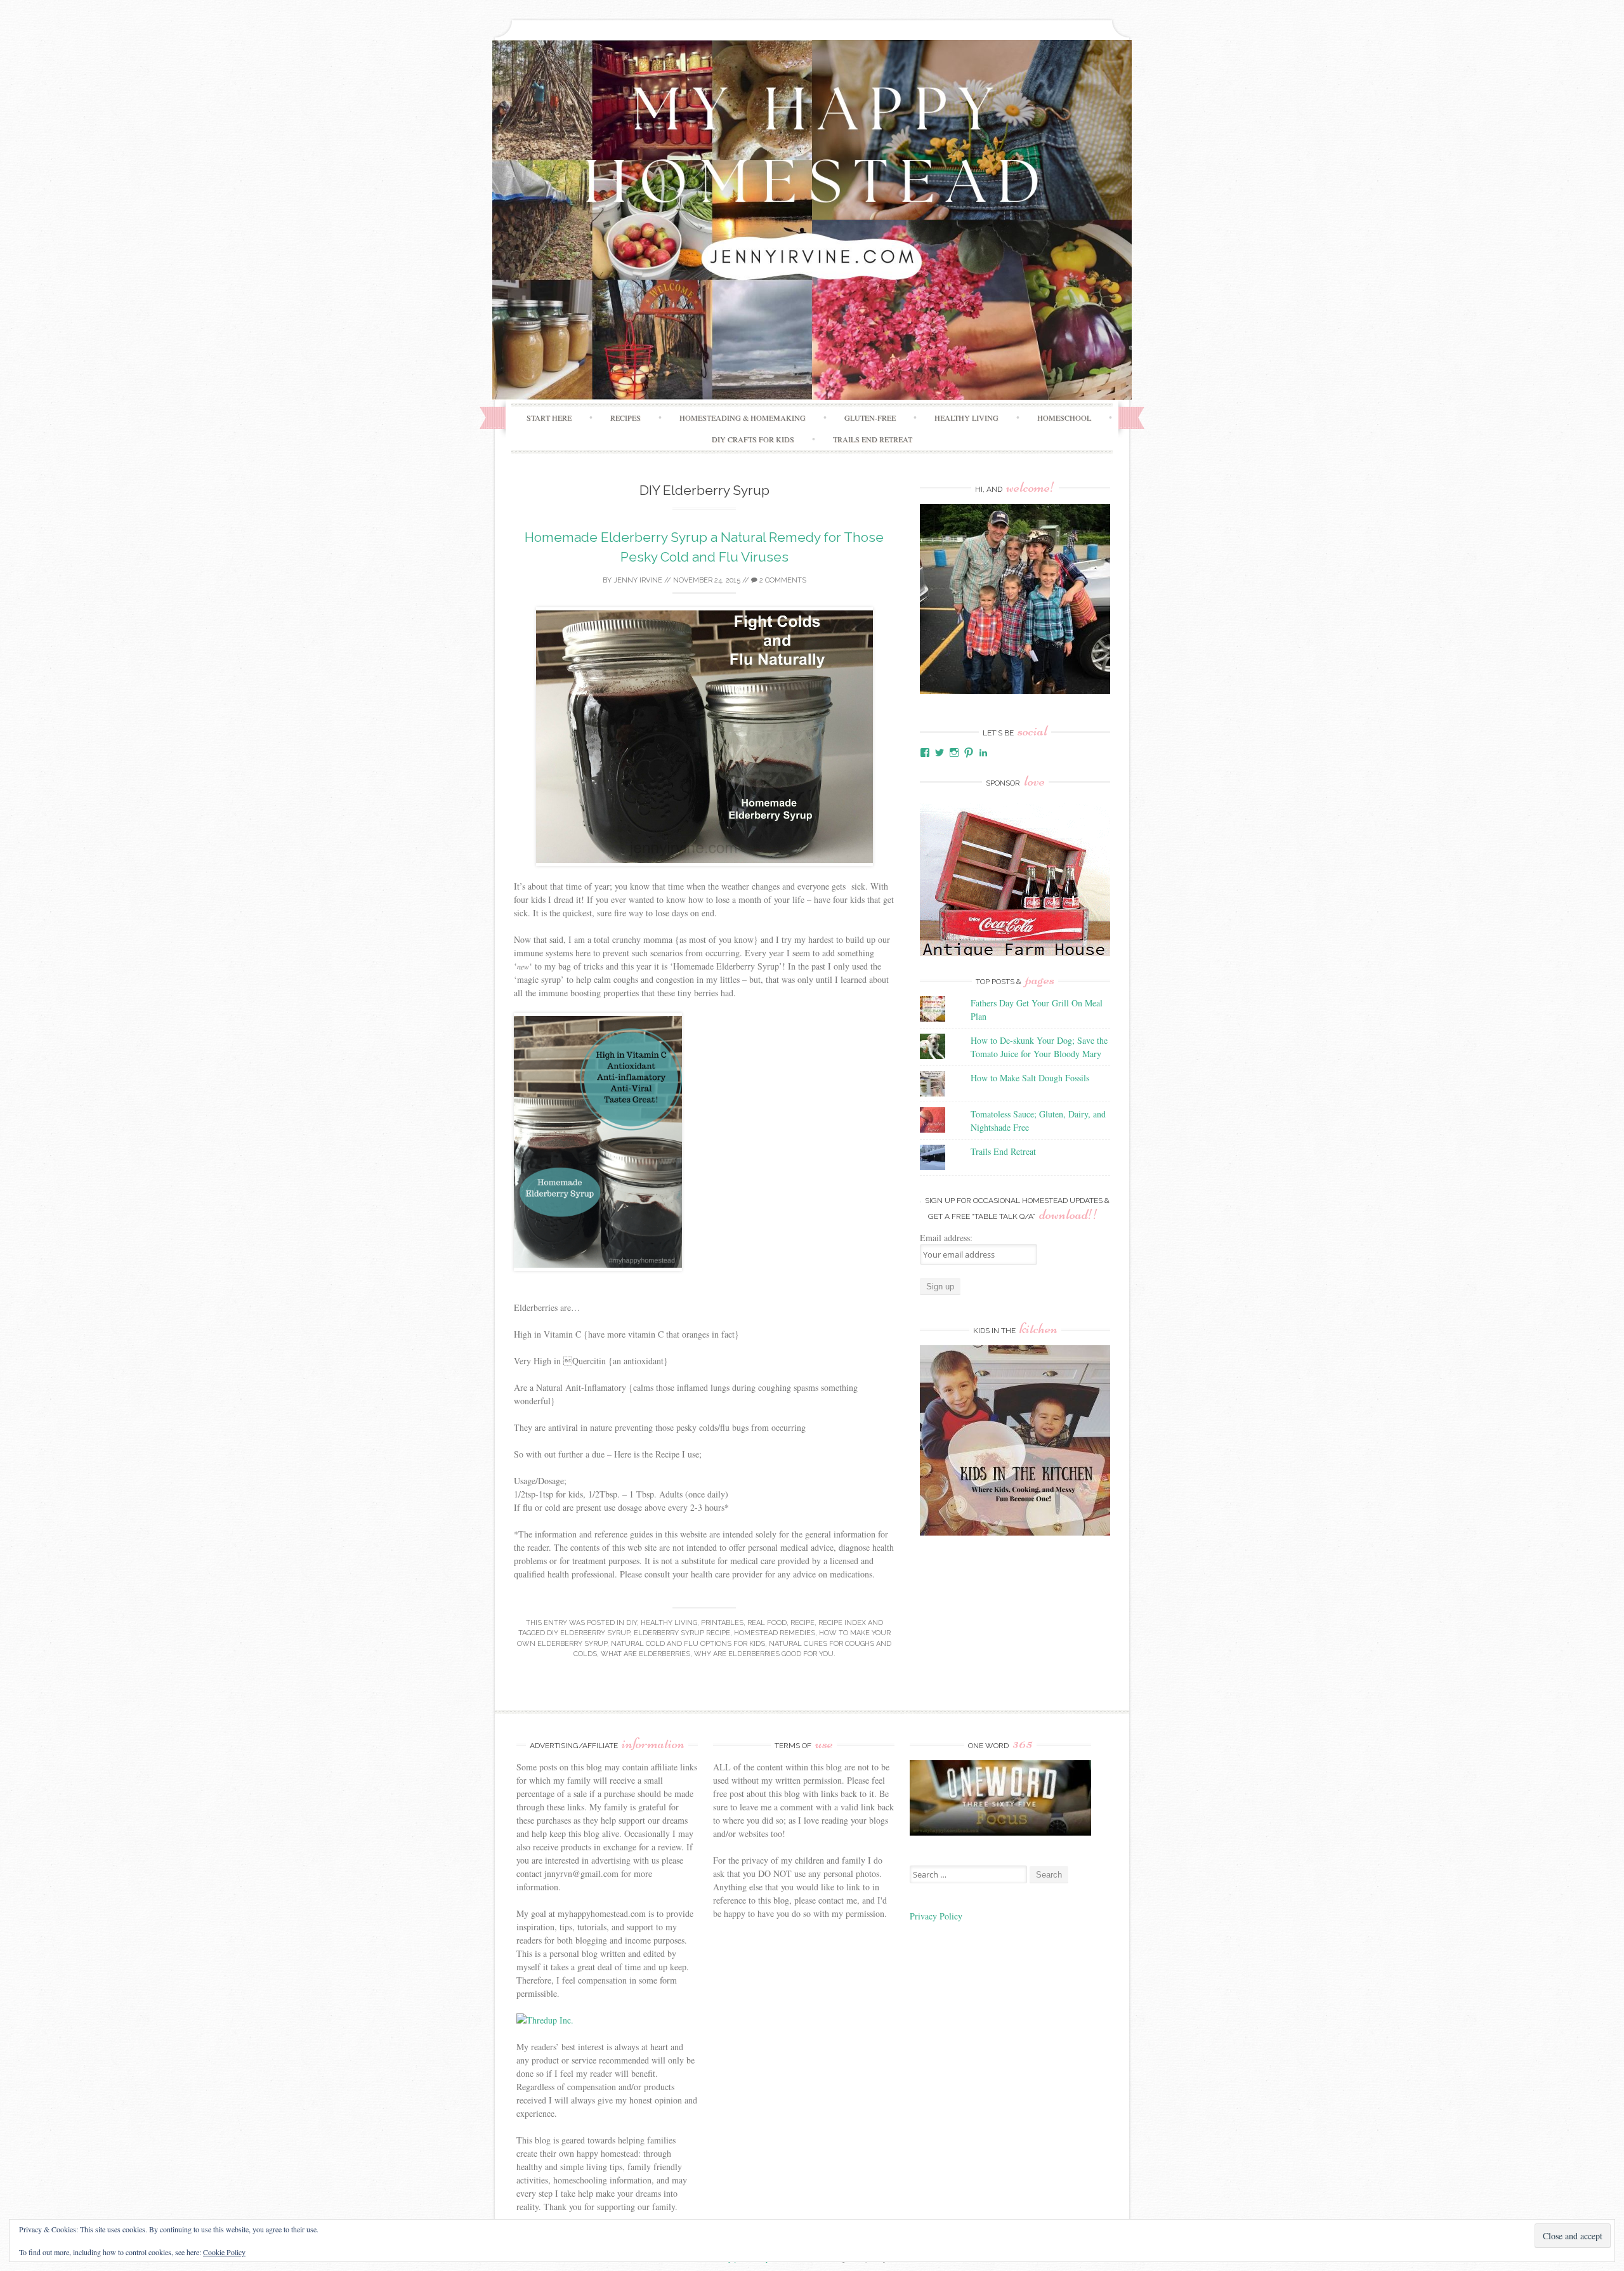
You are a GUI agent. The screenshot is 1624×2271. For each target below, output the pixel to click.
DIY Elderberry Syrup (588, 1633)
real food (767, 1623)
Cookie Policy (224, 2252)
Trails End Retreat (873, 439)
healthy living (669, 1623)
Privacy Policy (938, 1916)
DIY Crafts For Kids (753, 439)
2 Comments (782, 580)
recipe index (842, 1623)
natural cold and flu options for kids (688, 1644)
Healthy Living (966, 418)
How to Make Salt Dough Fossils (1030, 1078)
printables (722, 1623)
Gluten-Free (870, 418)
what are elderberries (645, 1654)
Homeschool (1064, 418)
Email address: (946, 1238)
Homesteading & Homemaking (743, 418)
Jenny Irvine (638, 580)
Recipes (625, 418)
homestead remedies (775, 1633)
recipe (802, 1623)
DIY (632, 1623)
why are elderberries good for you (764, 1654)
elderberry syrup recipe (682, 1633)
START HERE (549, 418)
